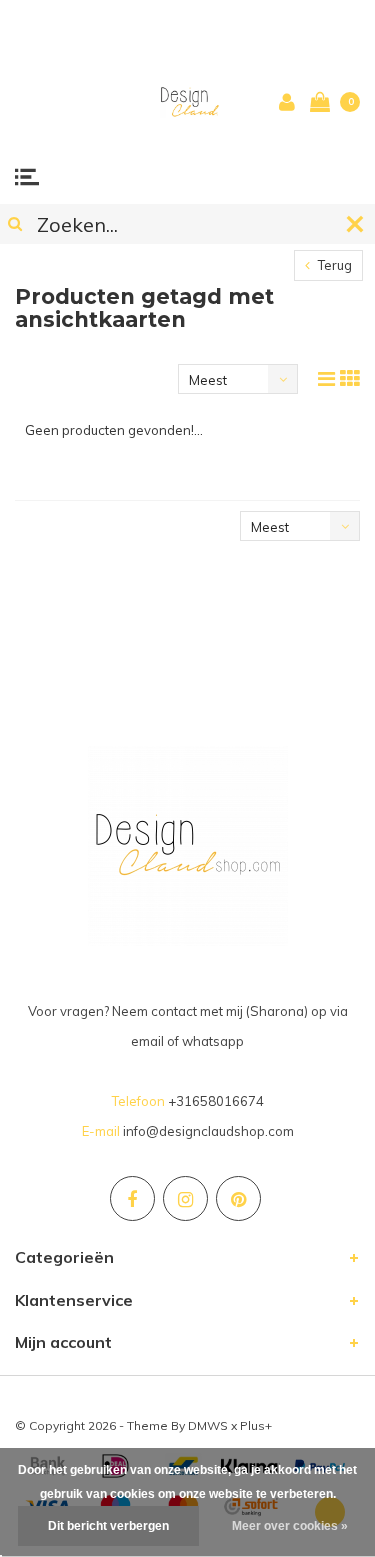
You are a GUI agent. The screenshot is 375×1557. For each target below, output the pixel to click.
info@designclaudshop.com (208, 1131)
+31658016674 (216, 1101)
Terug (333, 265)
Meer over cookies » (290, 1526)
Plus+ (256, 1425)
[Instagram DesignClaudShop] (185, 1198)
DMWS (208, 1425)
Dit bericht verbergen (108, 1526)
